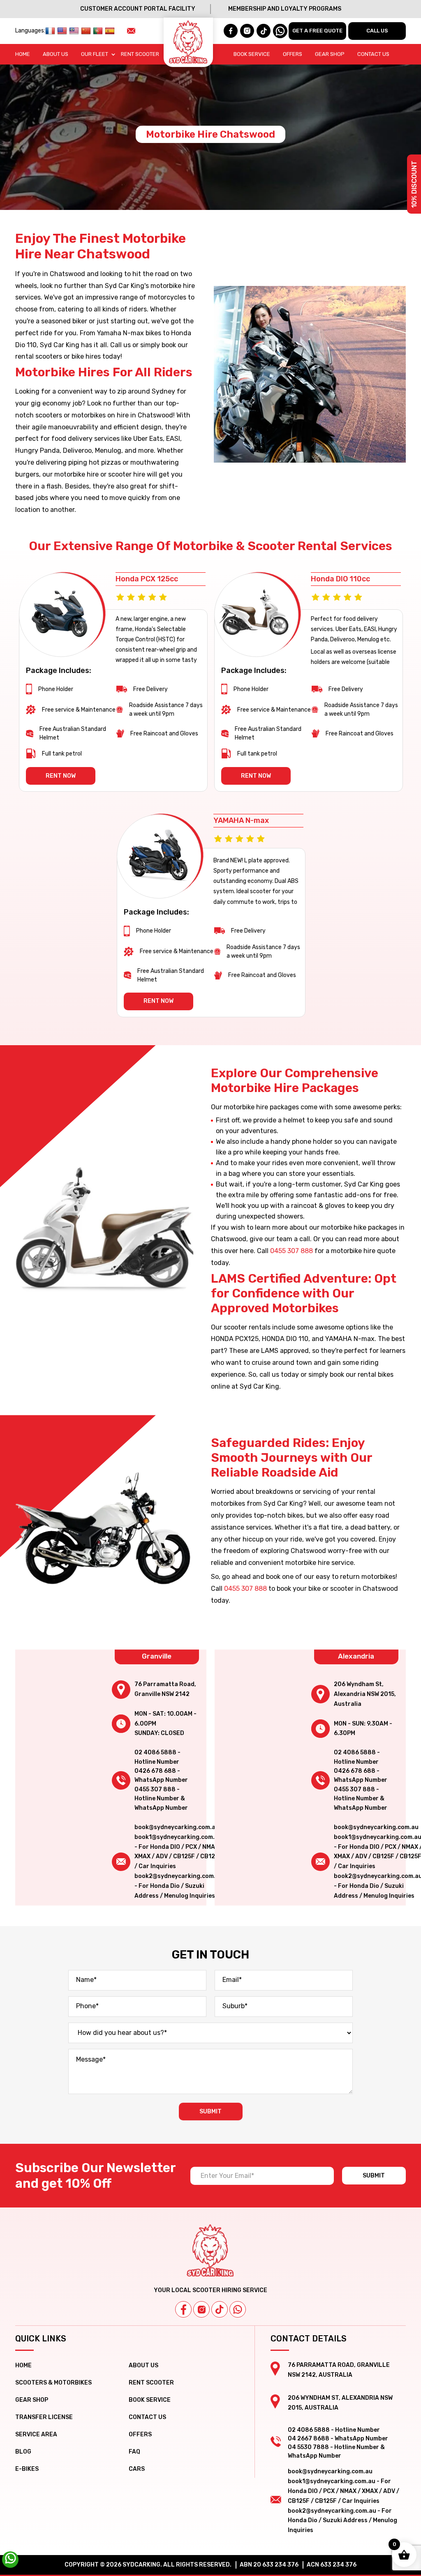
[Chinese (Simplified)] (87, 31)
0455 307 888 (291, 1251)
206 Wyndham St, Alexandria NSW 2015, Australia (365, 1694)
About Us (56, 54)
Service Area (36, 2434)
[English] (63, 31)
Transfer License (44, 2417)
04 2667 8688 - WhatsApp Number (338, 2439)
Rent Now (61, 776)
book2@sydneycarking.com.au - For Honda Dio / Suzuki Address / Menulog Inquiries (179, 1886)
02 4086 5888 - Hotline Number (157, 1757)
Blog (23, 2452)
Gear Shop (330, 54)
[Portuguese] (99, 31)
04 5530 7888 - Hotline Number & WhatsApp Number (336, 2452)
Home (23, 54)
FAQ (134, 2452)
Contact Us (373, 54)
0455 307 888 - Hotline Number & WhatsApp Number (161, 1799)
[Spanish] (111, 31)
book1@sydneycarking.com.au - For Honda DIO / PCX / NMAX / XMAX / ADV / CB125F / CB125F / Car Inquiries (344, 2491)
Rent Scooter (140, 54)
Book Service (252, 54)
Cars (137, 2469)
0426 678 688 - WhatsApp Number (161, 1775)
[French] (51, 31)
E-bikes (27, 2469)
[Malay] (75, 31)
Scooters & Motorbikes (53, 2383)
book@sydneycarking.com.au (177, 1827)
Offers (293, 54)
